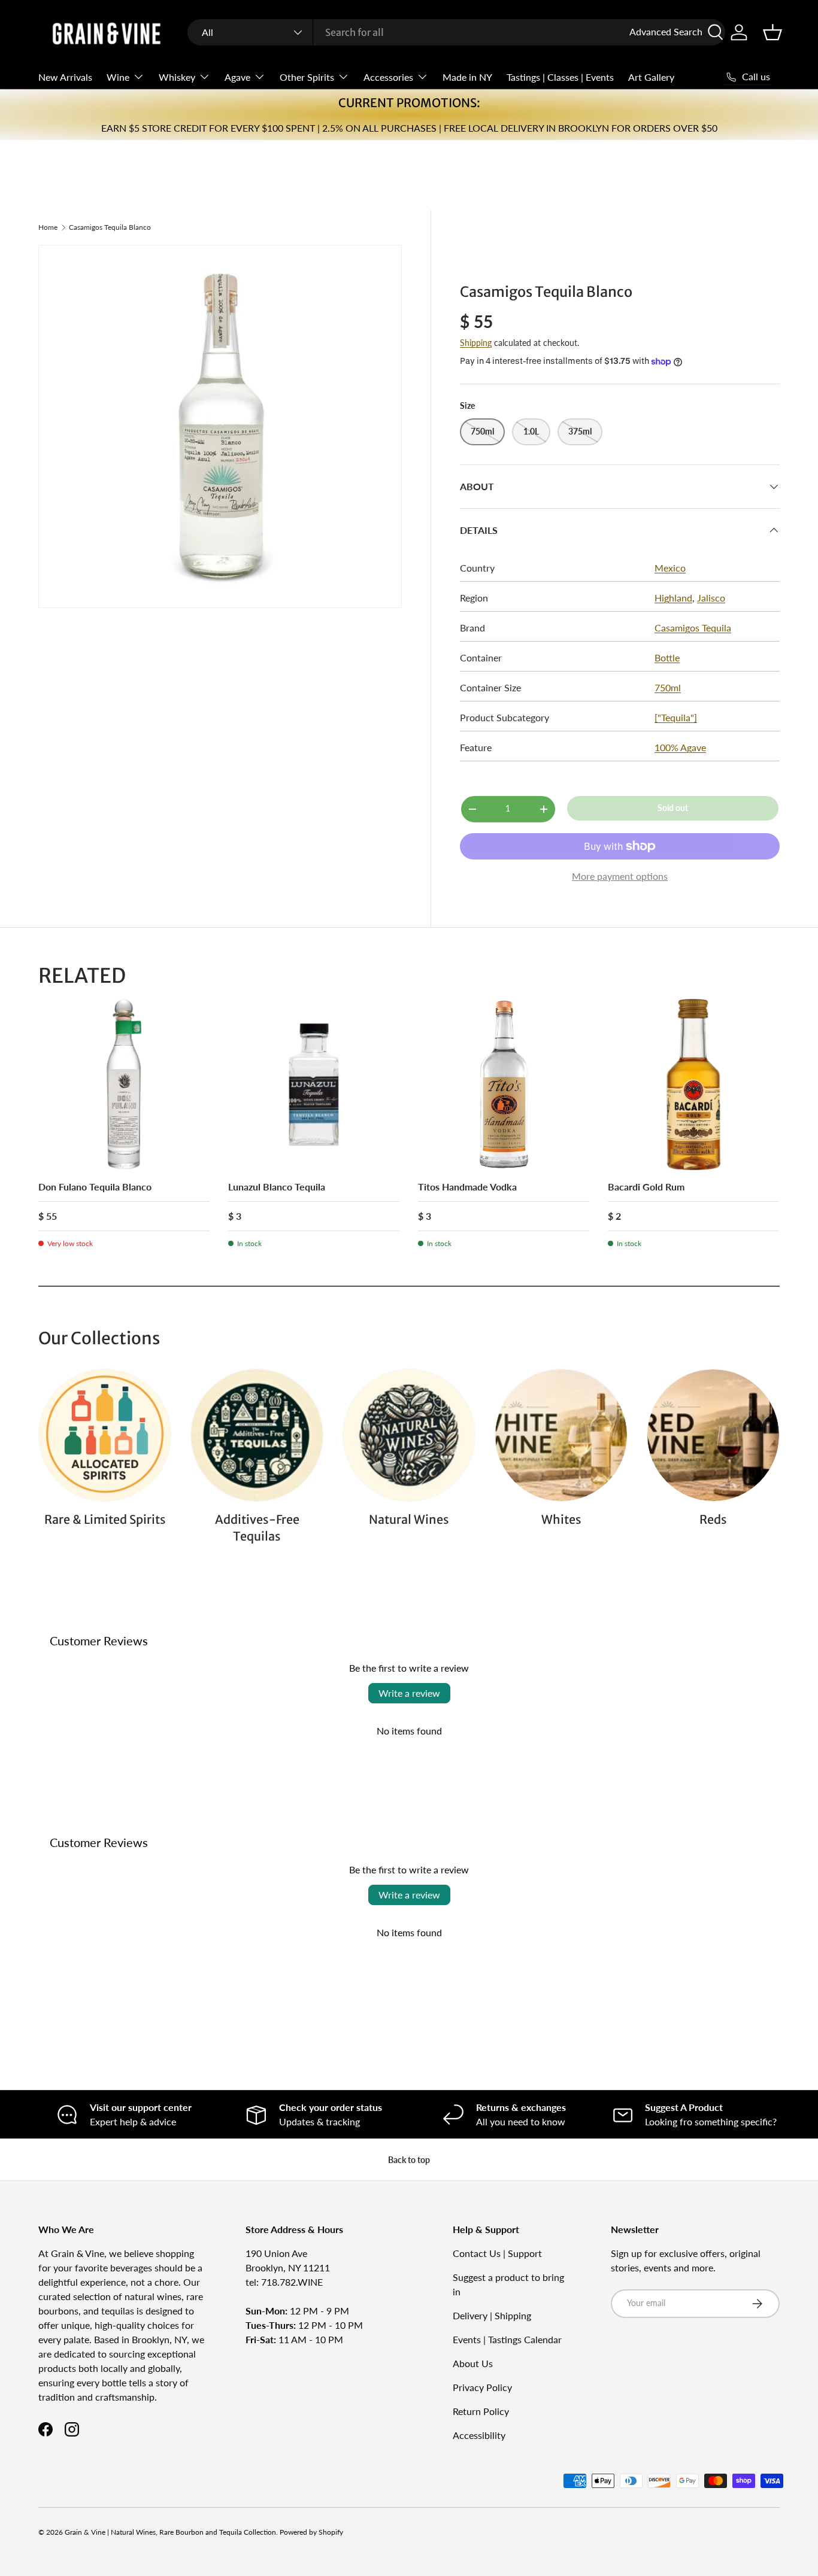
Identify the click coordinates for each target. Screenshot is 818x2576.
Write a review (409, 1693)
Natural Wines (409, 1519)
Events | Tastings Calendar (507, 2339)
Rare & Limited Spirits (105, 1519)
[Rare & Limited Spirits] (105, 1435)
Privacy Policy (482, 2387)
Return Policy (481, 2411)
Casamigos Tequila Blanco (110, 227)
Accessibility (479, 2435)
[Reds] (713, 1435)
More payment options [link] (620, 876)
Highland (673, 598)
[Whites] (561, 1435)
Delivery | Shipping (492, 2315)
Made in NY (467, 77)
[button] (772, 32)
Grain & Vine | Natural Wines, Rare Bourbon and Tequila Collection (170, 2532)
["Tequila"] (676, 717)
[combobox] (456, 32)
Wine (118, 77)
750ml (668, 687)
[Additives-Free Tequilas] (257, 1435)
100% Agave (680, 747)
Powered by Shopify (311, 2532)
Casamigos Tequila (693, 628)
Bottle (667, 657)
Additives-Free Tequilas (257, 1528)
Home (48, 227)
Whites (561, 1519)
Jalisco (711, 598)
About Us (473, 2363)
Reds (713, 1519)
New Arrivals (65, 77)
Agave (237, 77)
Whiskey (177, 77)
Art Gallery (651, 77)
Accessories (388, 77)
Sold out (673, 808)
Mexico (670, 568)
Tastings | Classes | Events (560, 77)
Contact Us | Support (497, 2253)
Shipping (476, 343)
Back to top (409, 2160)
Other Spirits (307, 77)
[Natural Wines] (409, 1435)
